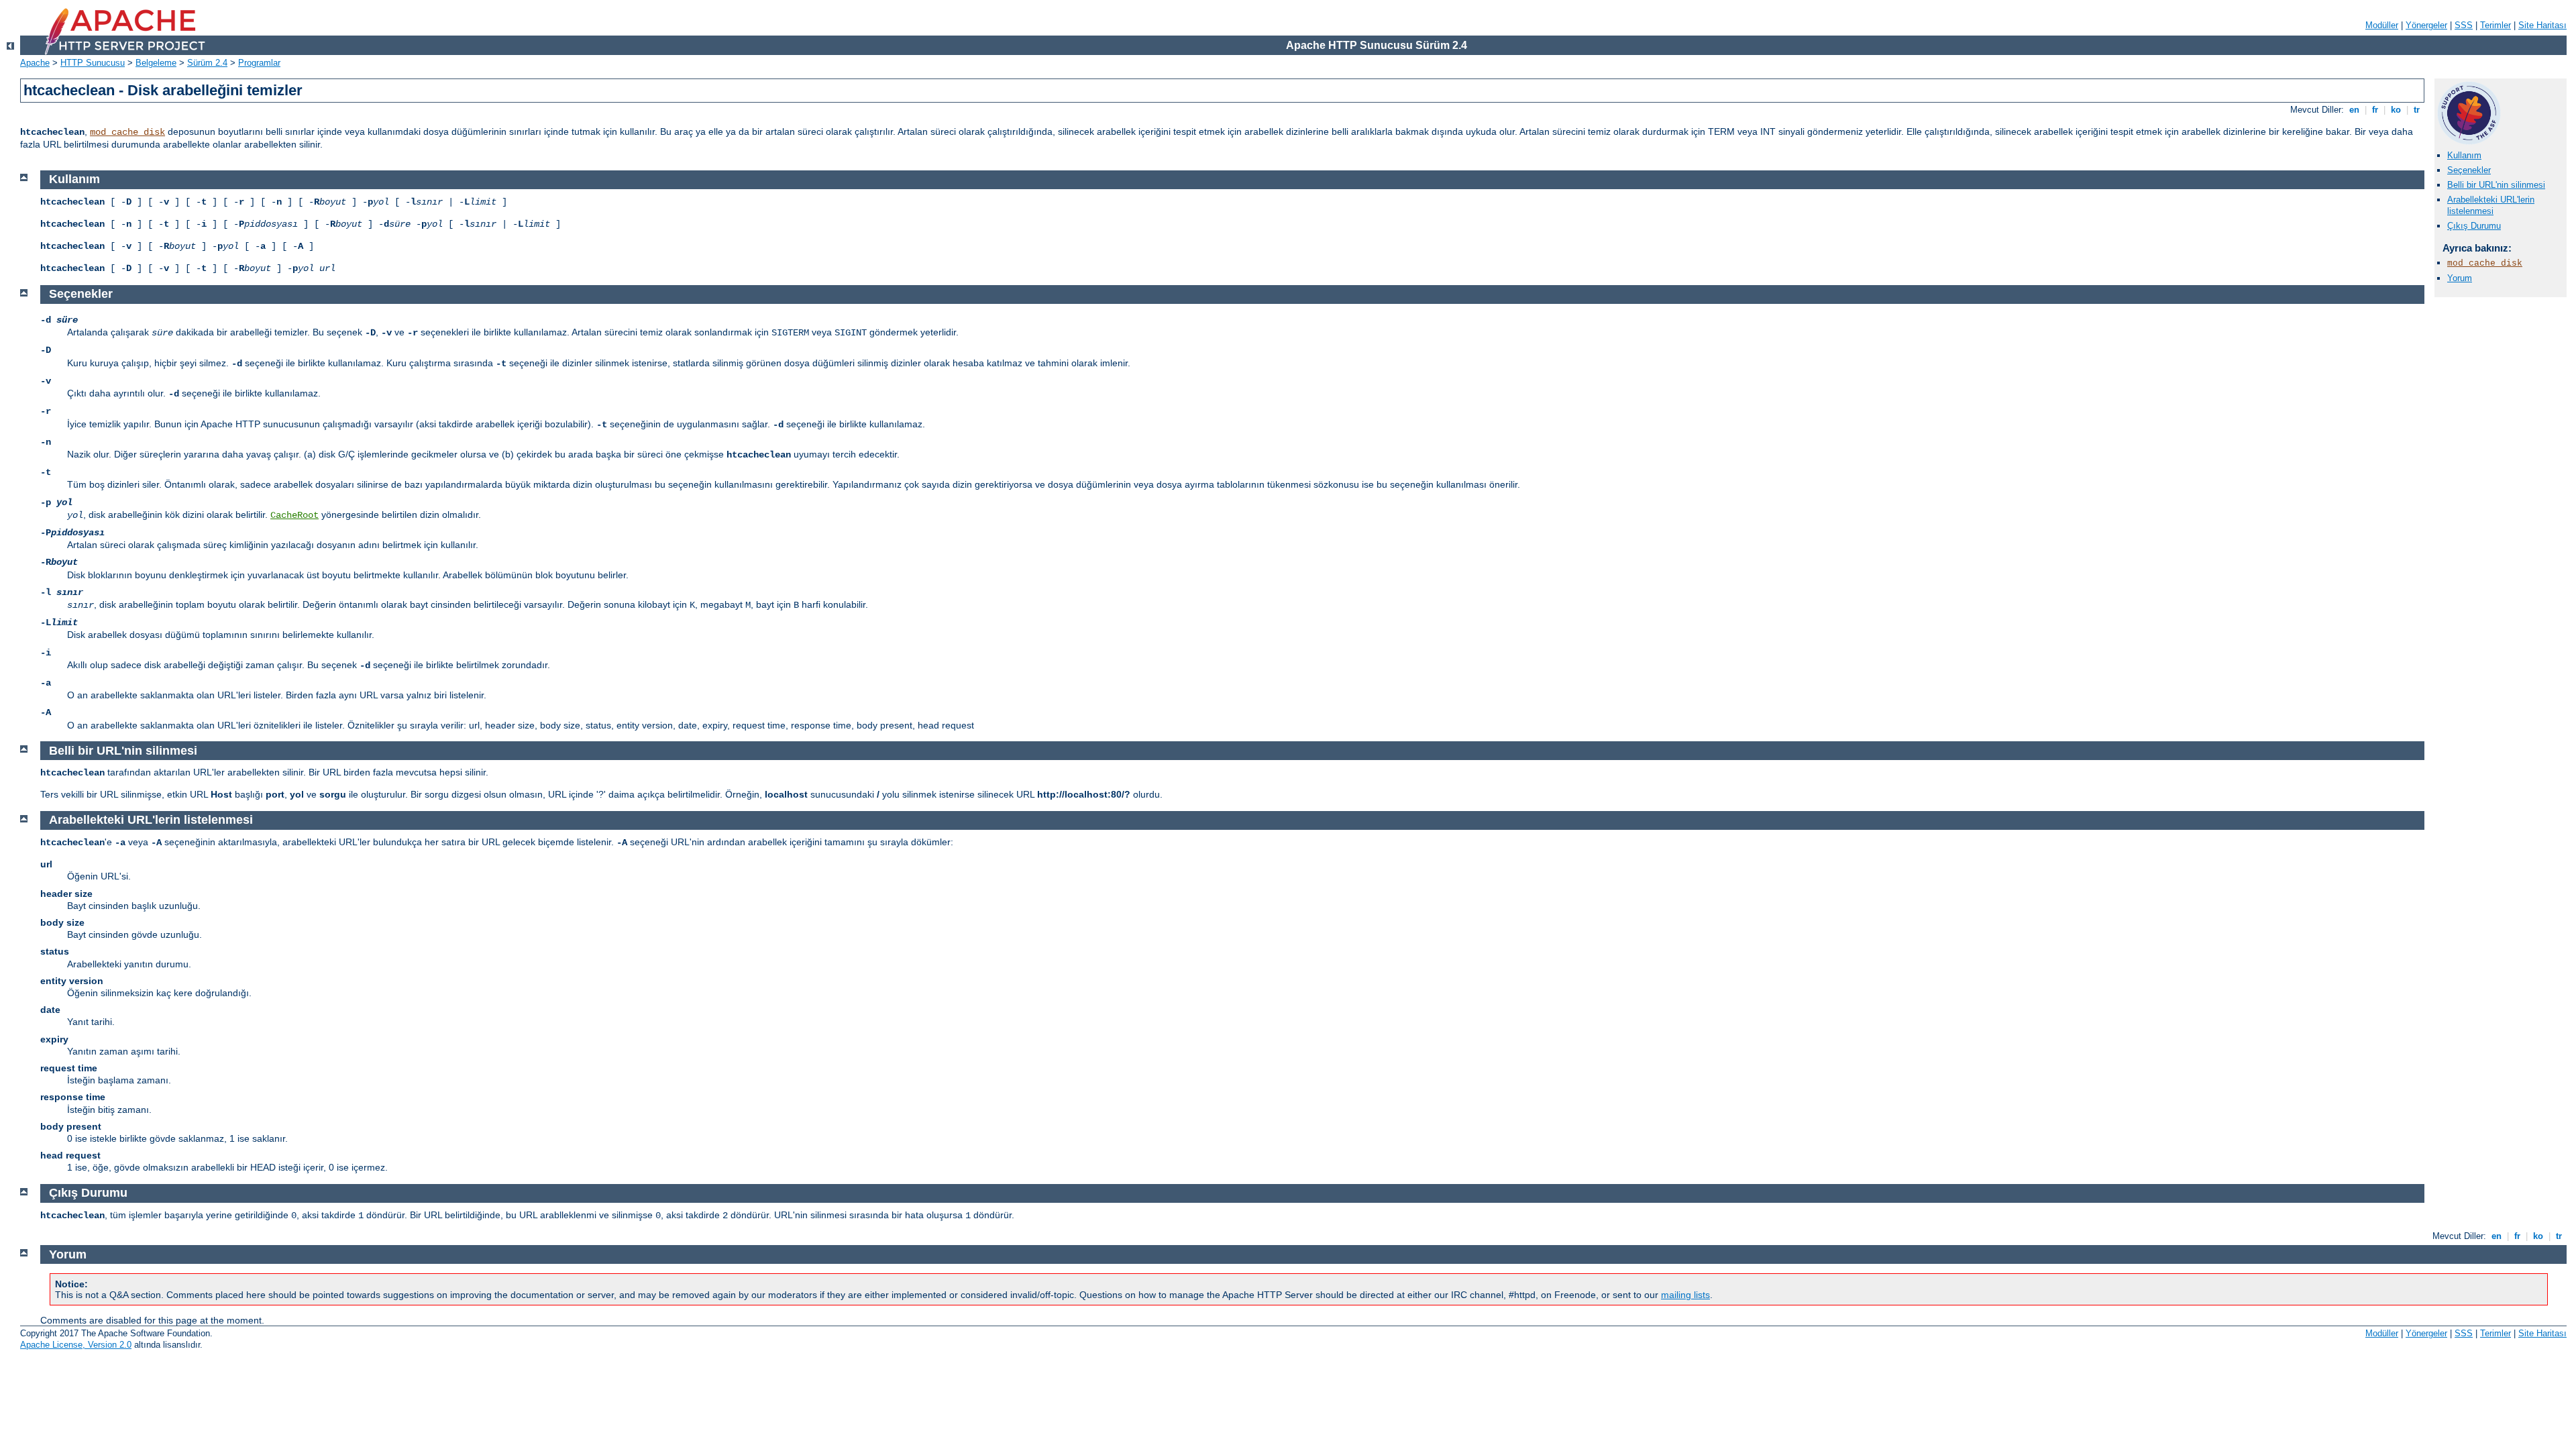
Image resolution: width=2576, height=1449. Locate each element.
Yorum (2460, 278)
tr (2417, 110)
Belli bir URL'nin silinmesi (2496, 185)
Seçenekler (2469, 170)
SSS (2464, 25)
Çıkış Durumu (2474, 226)
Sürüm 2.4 (207, 63)
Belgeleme (156, 63)
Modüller (2382, 25)
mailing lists (1685, 1295)
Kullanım (2464, 155)
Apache (35, 63)
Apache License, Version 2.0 (76, 1345)
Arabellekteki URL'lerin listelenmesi (2491, 205)
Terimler (2495, 25)
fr (2375, 110)
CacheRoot (294, 515)
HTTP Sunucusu (93, 63)
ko (2396, 110)
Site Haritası (2542, 25)
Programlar (259, 63)
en (2354, 110)
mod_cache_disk (127, 132)
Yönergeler (2426, 25)
